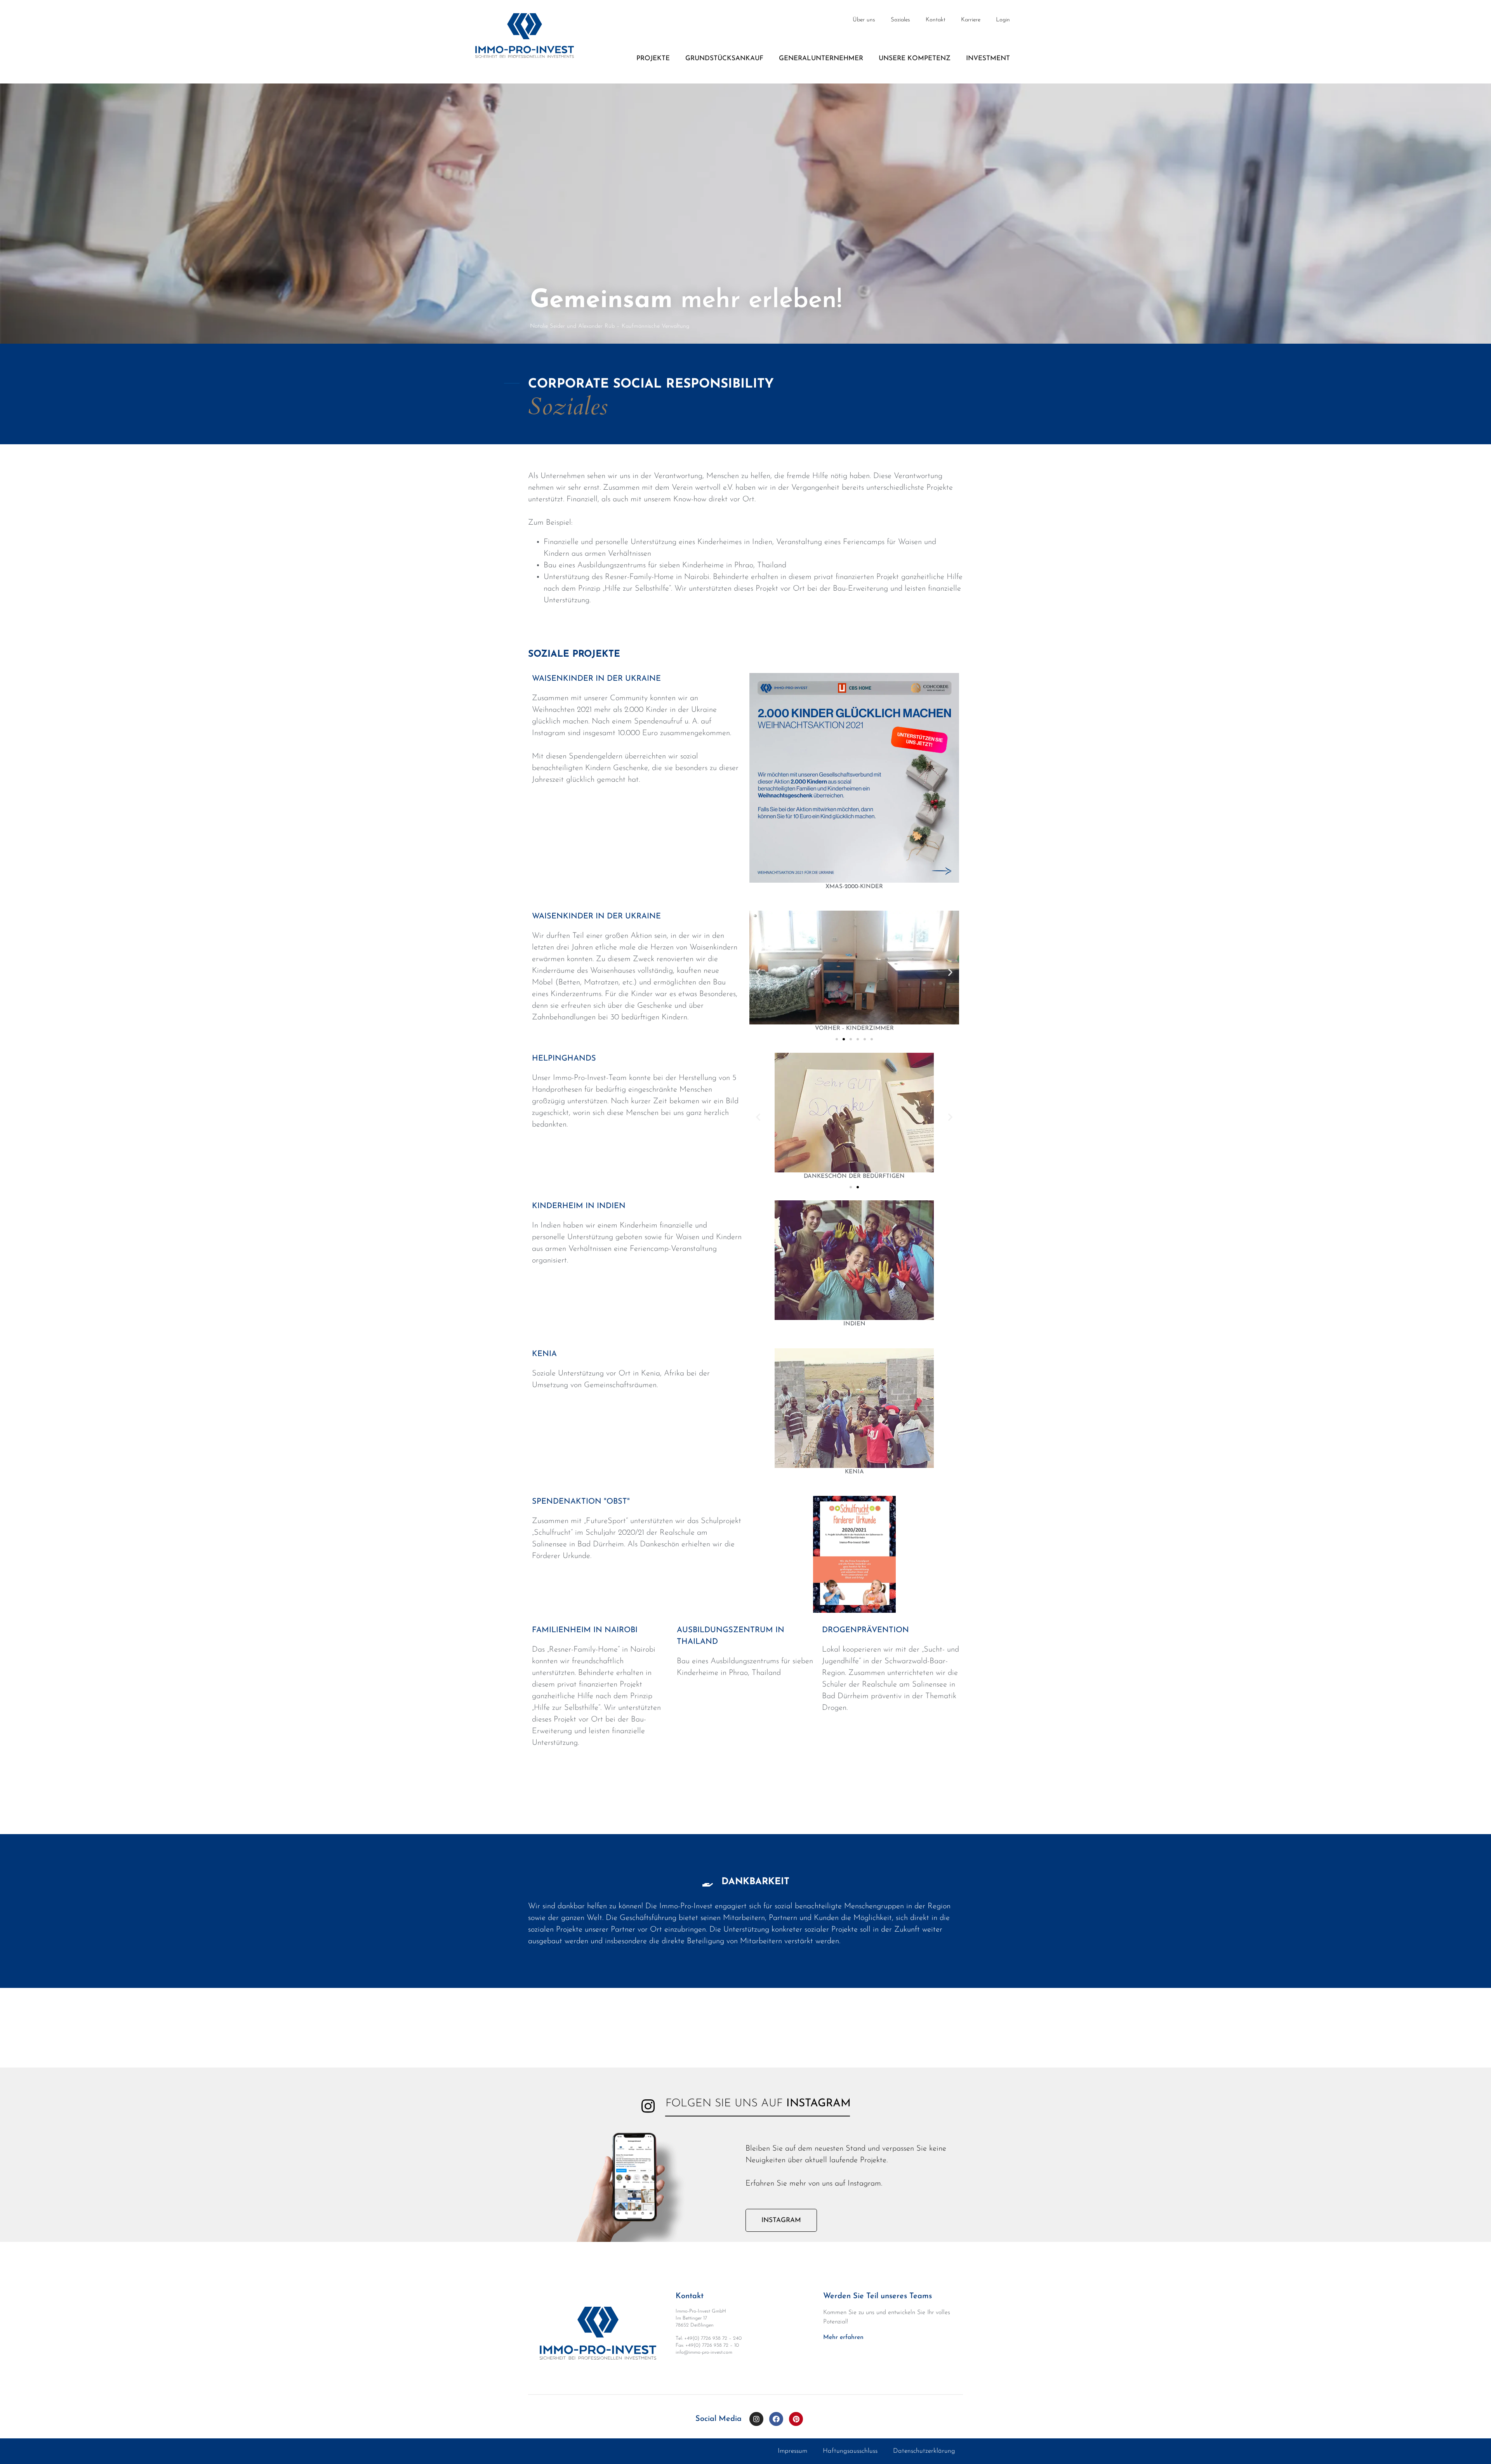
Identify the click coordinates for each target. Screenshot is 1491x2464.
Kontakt (936, 20)
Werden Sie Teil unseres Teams (878, 2296)
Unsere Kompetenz (915, 58)
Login (1003, 20)
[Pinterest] (796, 2419)
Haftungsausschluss (850, 2451)
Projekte (653, 58)
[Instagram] (756, 2419)
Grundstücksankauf (724, 58)
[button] (837, 1039)
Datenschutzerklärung (924, 2451)
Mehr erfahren (843, 2337)
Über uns (864, 20)
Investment (988, 58)
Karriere (971, 20)
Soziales (900, 20)
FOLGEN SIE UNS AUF (758, 2104)
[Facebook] (776, 2419)
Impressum (792, 2451)
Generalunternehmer (821, 58)
